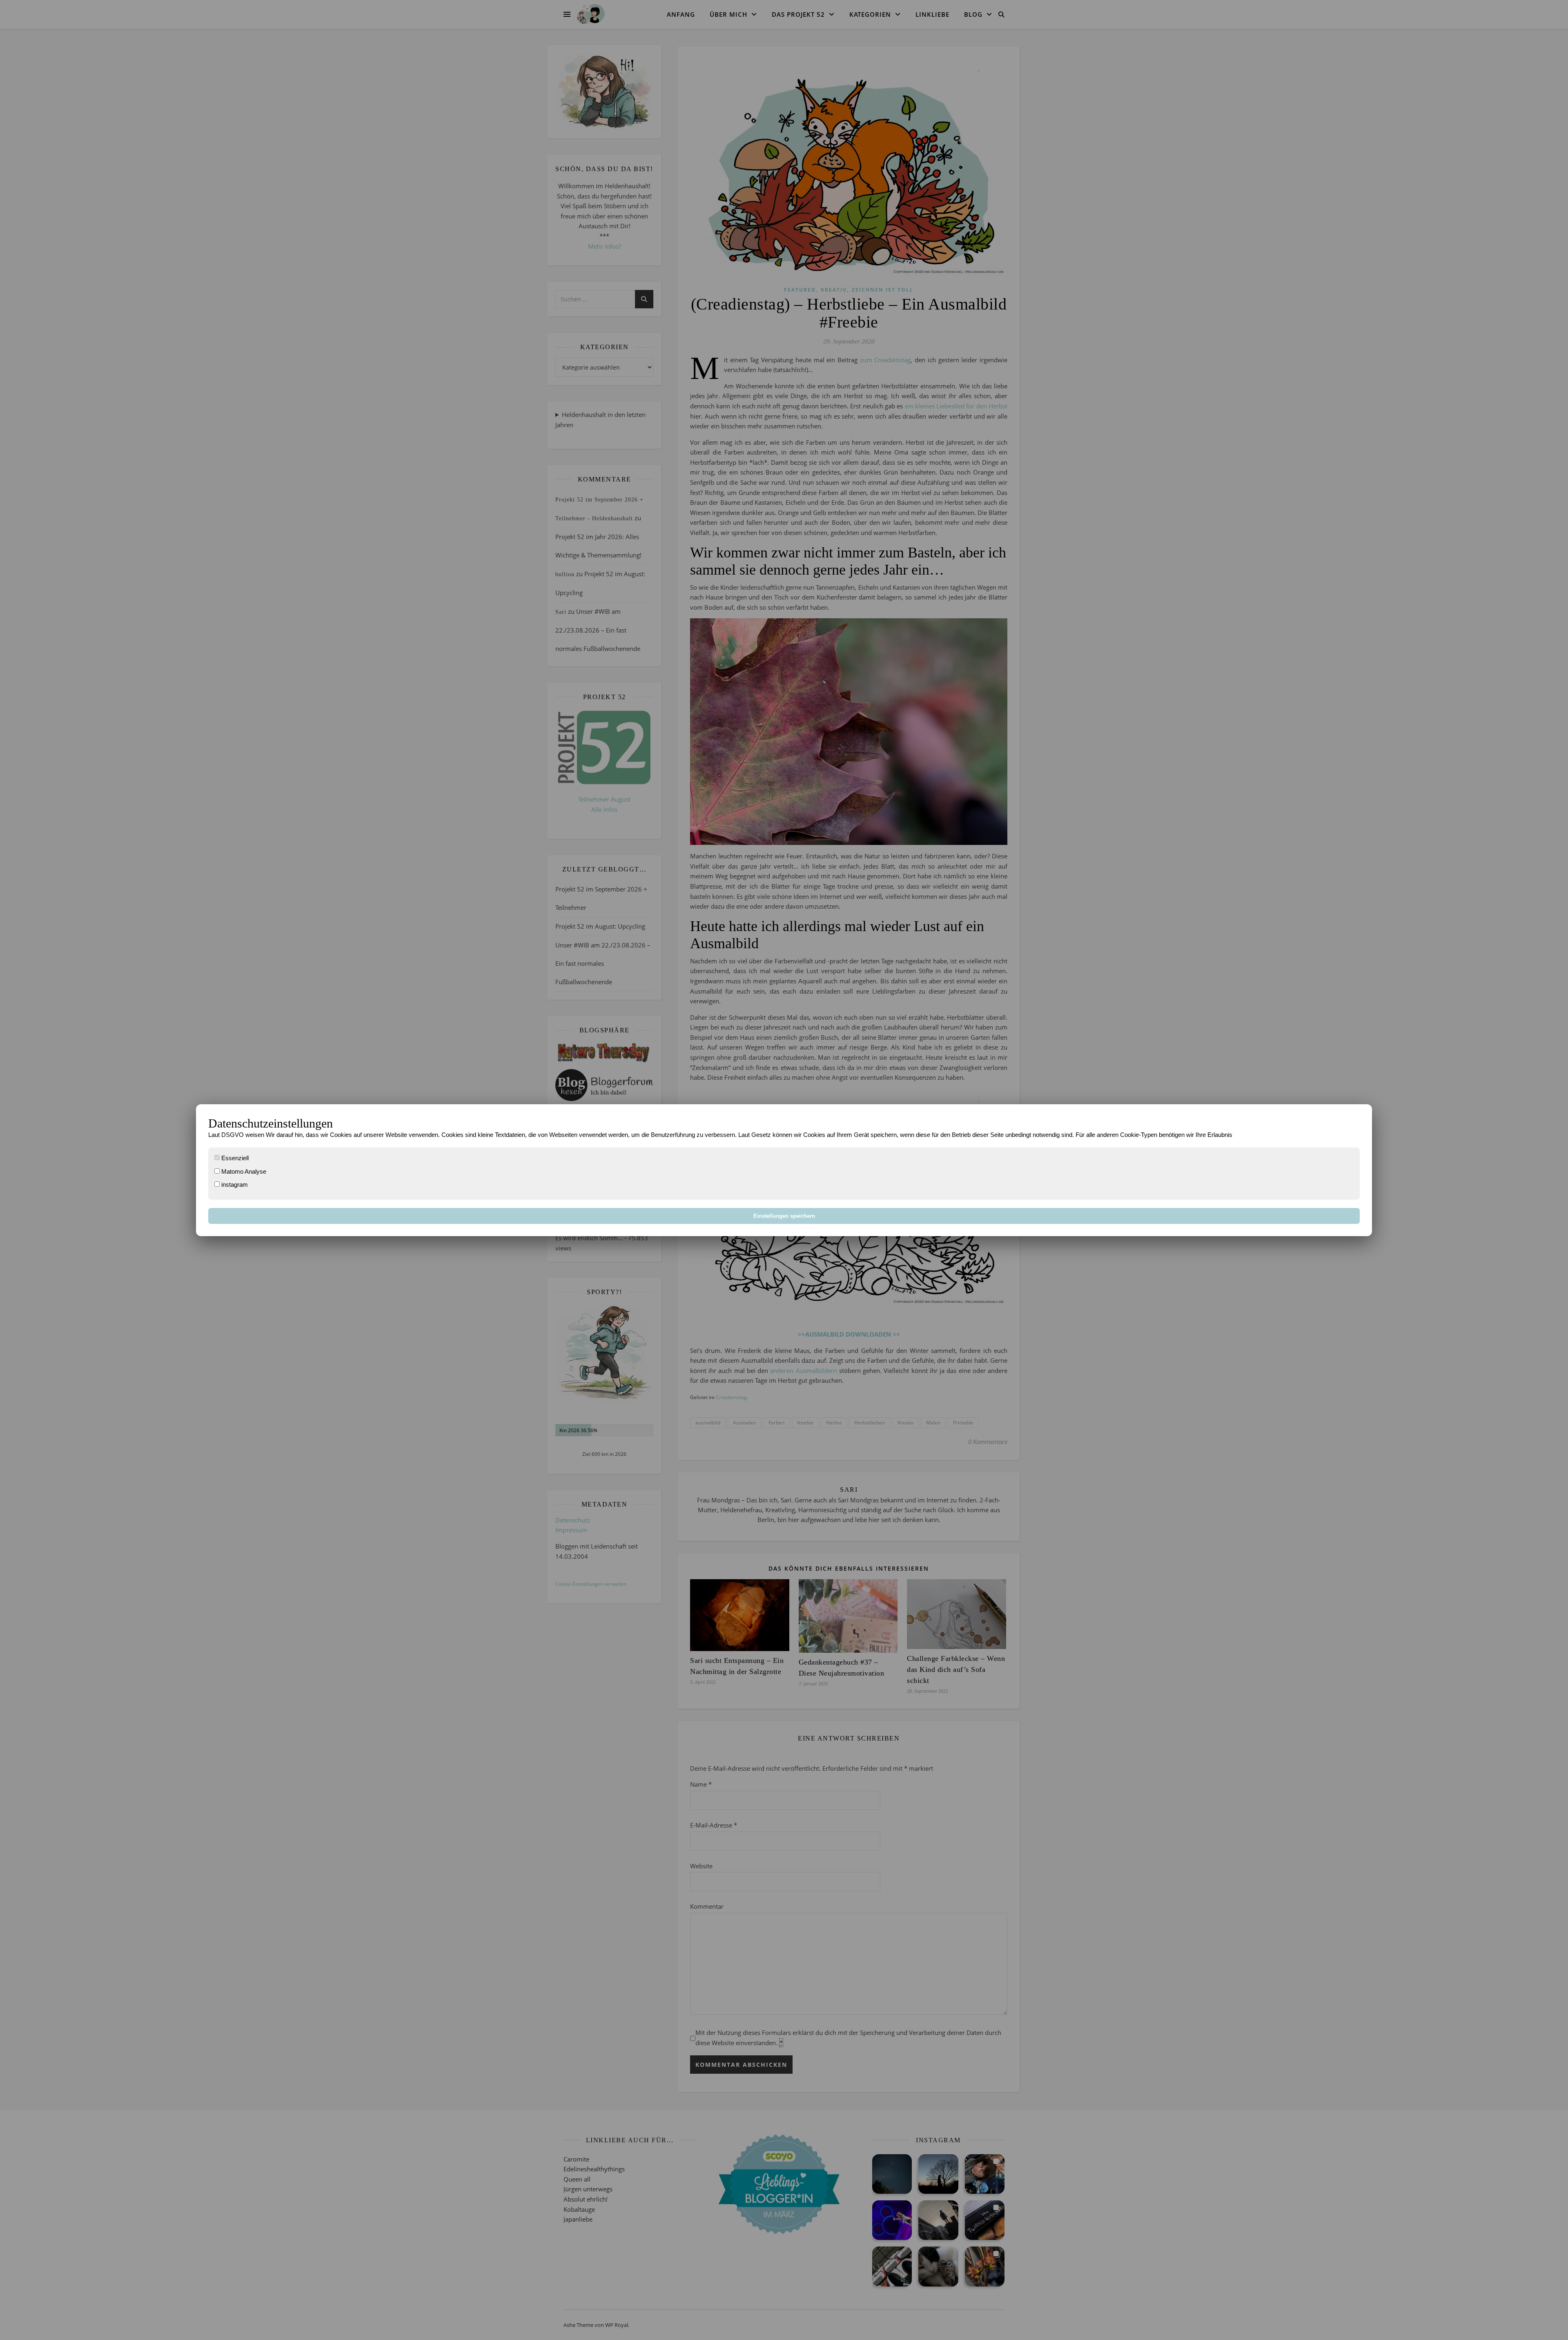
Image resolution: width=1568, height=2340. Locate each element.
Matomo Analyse (243, 1171)
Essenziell (234, 1158)
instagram (234, 1184)
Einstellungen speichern (784, 1216)
